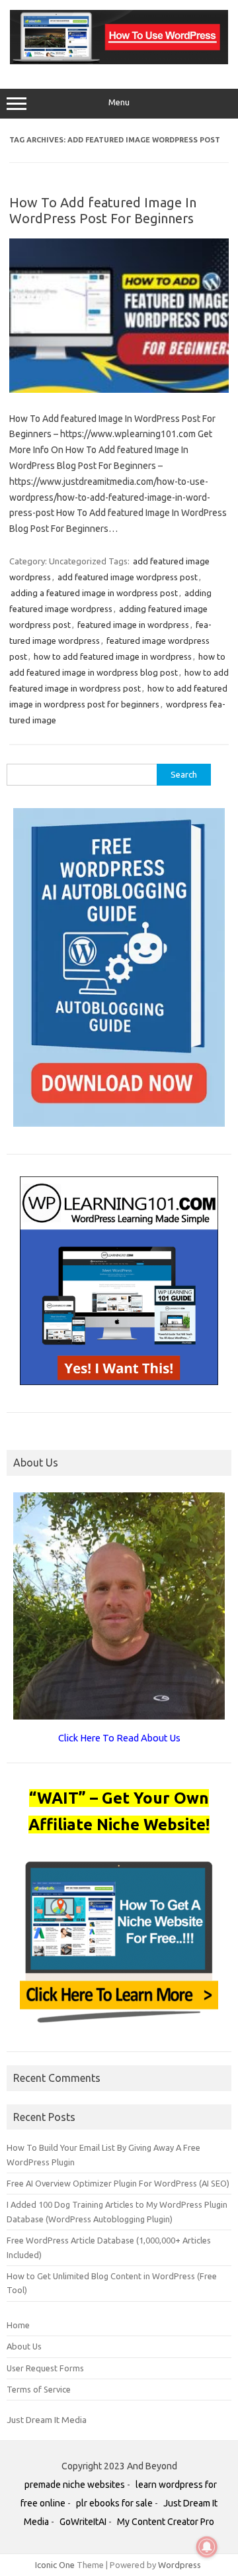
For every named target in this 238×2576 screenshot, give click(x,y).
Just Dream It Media (47, 2420)
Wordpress (179, 2565)
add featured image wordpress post (128, 577)
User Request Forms (45, 2368)
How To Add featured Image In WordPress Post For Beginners (103, 210)
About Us (24, 2346)
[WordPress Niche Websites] (119, 61)
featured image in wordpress (133, 625)
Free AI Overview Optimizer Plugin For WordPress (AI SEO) (118, 2183)
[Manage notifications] (207, 2547)
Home (18, 2325)
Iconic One (55, 2565)
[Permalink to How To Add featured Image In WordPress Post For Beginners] (119, 389)
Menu (119, 102)
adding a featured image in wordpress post (94, 593)
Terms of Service (39, 2389)
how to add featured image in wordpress (113, 656)
